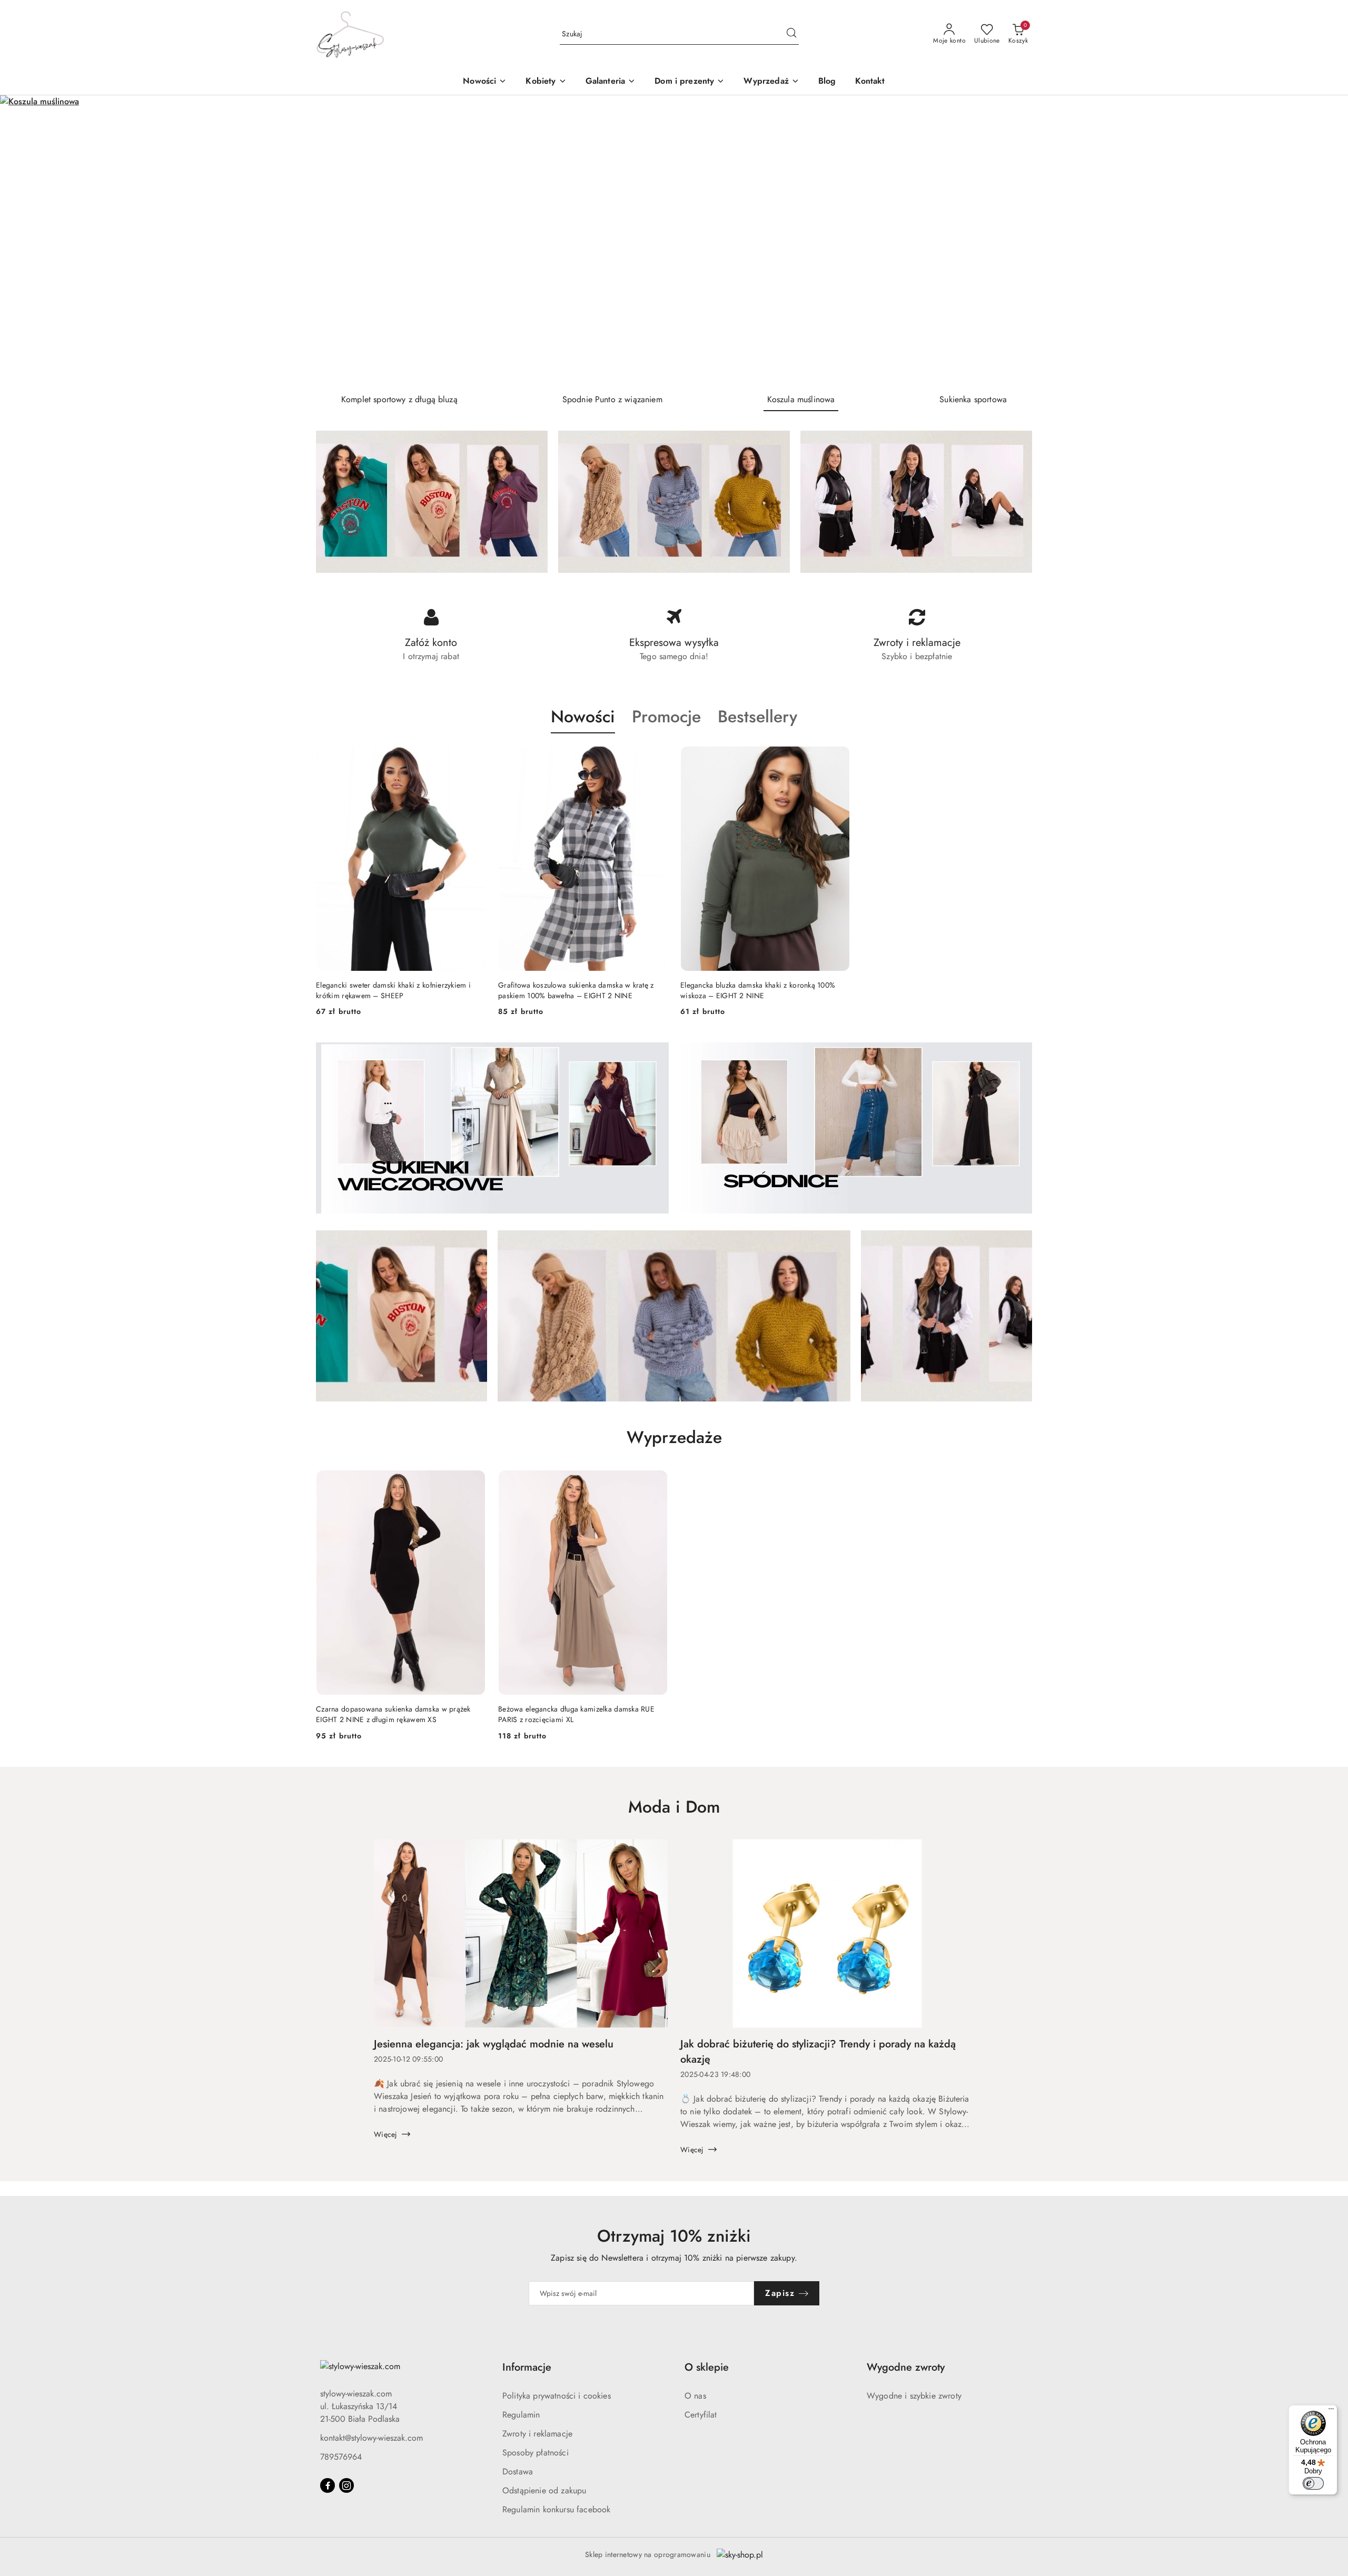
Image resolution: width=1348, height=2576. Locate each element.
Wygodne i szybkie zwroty (914, 2396)
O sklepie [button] (707, 2367)
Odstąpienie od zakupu (544, 2490)
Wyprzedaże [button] (674, 1437)
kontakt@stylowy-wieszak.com (371, 2438)
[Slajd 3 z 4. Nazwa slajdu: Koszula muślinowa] (674, 240)
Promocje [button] (666, 717)
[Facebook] (328, 2485)
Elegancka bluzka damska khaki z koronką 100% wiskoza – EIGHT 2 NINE (758, 990)
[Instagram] (346, 2485)
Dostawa (518, 2471)
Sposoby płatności (536, 2453)
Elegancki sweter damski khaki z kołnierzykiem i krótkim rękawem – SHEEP (393, 990)
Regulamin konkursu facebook (556, 2509)
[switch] (1313, 2483)
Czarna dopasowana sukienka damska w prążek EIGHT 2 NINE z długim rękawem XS (393, 1714)
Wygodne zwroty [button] (906, 2367)
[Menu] (1331, 2411)
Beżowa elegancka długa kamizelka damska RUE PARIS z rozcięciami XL (576, 1714)
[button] (546, 82)
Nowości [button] (583, 717)
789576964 (341, 2457)
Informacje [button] (527, 2367)
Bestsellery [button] (757, 717)
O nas (695, 2396)
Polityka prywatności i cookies (557, 2396)
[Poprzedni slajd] (23, 240)
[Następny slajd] (1325, 240)
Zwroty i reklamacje (537, 2434)
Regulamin (521, 2415)
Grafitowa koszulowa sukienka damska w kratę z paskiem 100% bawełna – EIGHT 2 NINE (576, 990)
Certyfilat (701, 2415)
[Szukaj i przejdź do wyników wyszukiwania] (791, 34)
